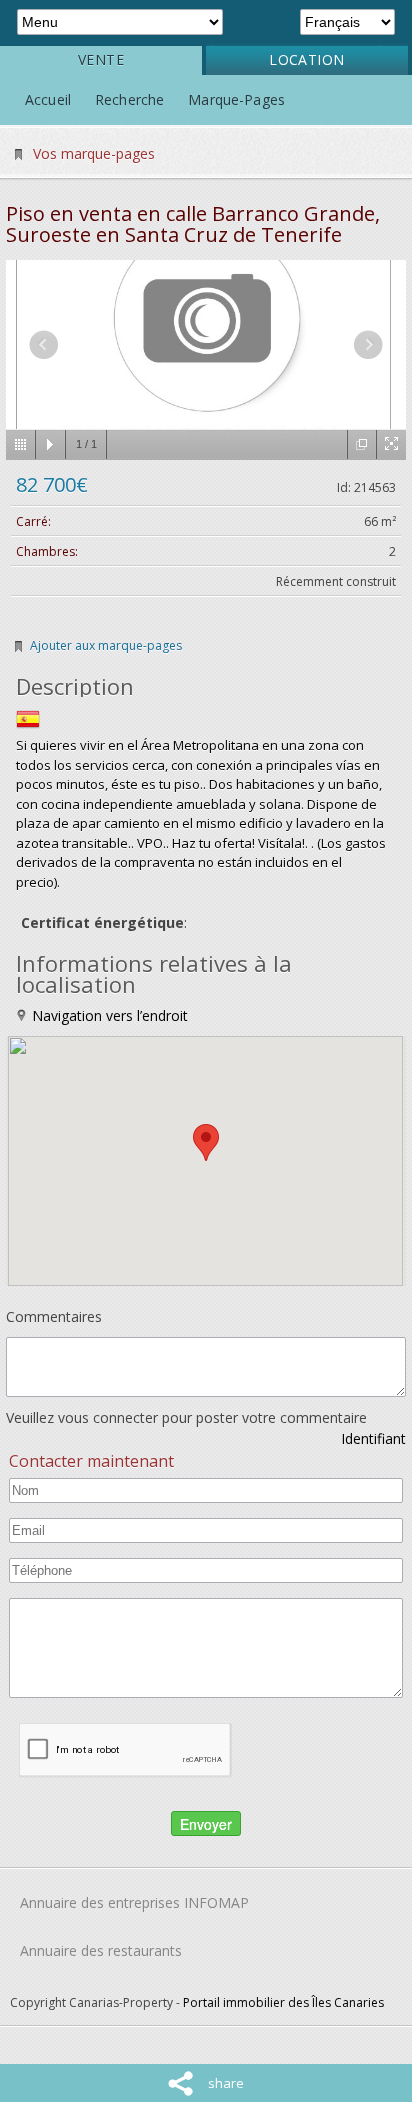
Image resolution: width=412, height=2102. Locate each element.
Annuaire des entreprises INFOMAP (134, 1902)
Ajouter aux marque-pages (106, 645)
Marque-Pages (236, 99)
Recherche (129, 99)
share (226, 2083)
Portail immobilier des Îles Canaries (283, 2002)
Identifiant (373, 1438)
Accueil (48, 99)
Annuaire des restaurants (101, 1950)
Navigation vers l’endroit (108, 1015)
